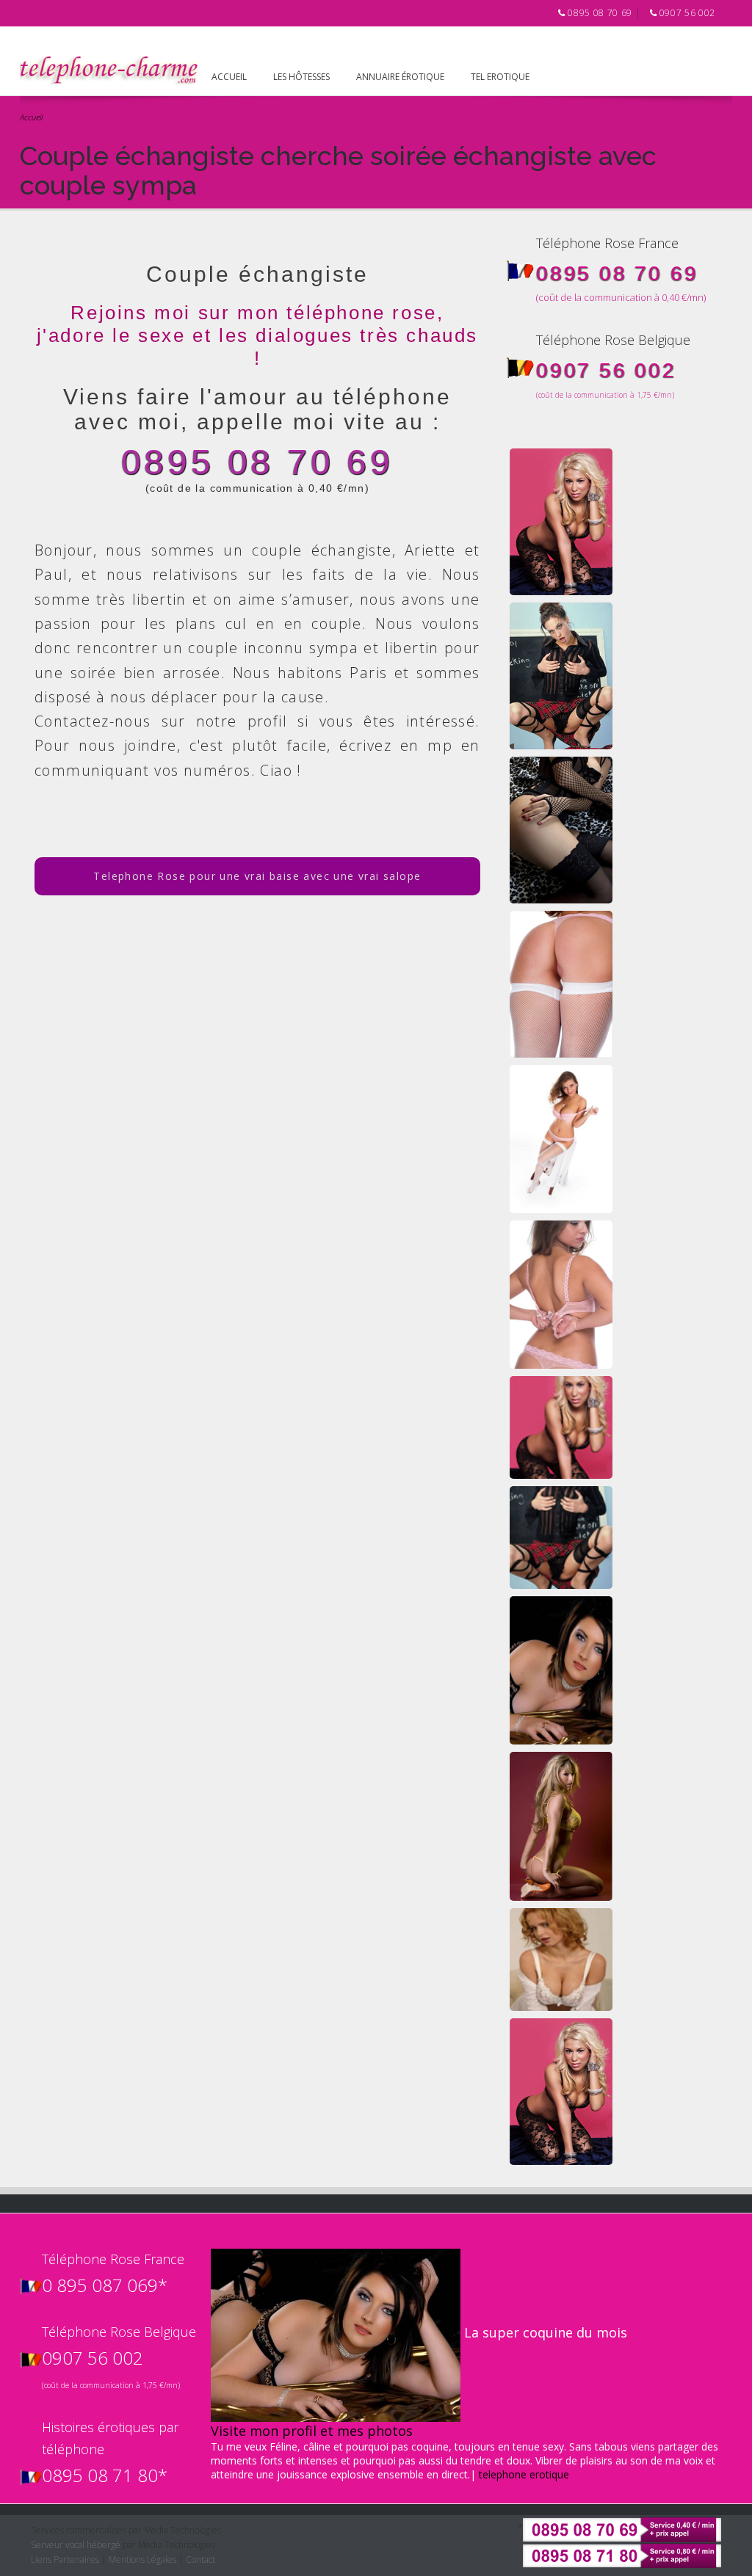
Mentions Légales (142, 2559)
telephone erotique (524, 2474)
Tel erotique (500, 77)
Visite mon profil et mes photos (312, 2431)
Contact (200, 2559)
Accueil (229, 77)
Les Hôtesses (301, 77)
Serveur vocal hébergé (76, 2545)
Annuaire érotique (400, 77)
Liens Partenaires (65, 2559)
